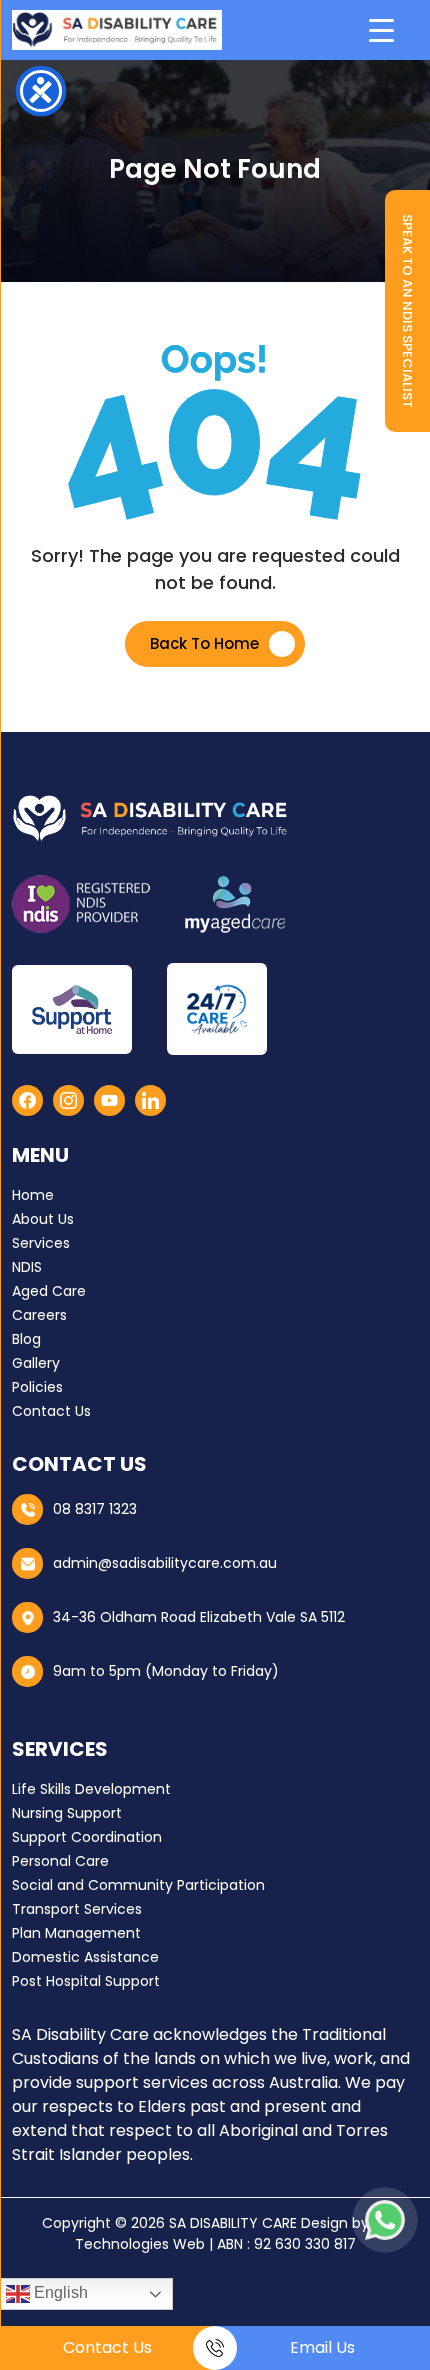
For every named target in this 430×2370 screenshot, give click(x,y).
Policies (37, 1387)
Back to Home (204, 643)
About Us (43, 1219)
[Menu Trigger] (381, 29)
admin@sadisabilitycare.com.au (165, 1563)
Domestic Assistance (85, 1957)
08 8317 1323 (95, 1509)
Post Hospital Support (86, 1981)
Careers (39, 1315)
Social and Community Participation (138, 1885)
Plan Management (76, 1933)
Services (41, 1243)
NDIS (27, 1267)
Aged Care (49, 1291)
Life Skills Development (91, 1789)
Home (33, 1195)
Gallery (36, 1363)
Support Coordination (87, 1837)
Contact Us (51, 1411)
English (59, 2292)
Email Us (322, 2347)
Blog (26, 1339)
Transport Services (77, 1909)
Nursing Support (67, 1813)
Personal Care (60, 1861)
